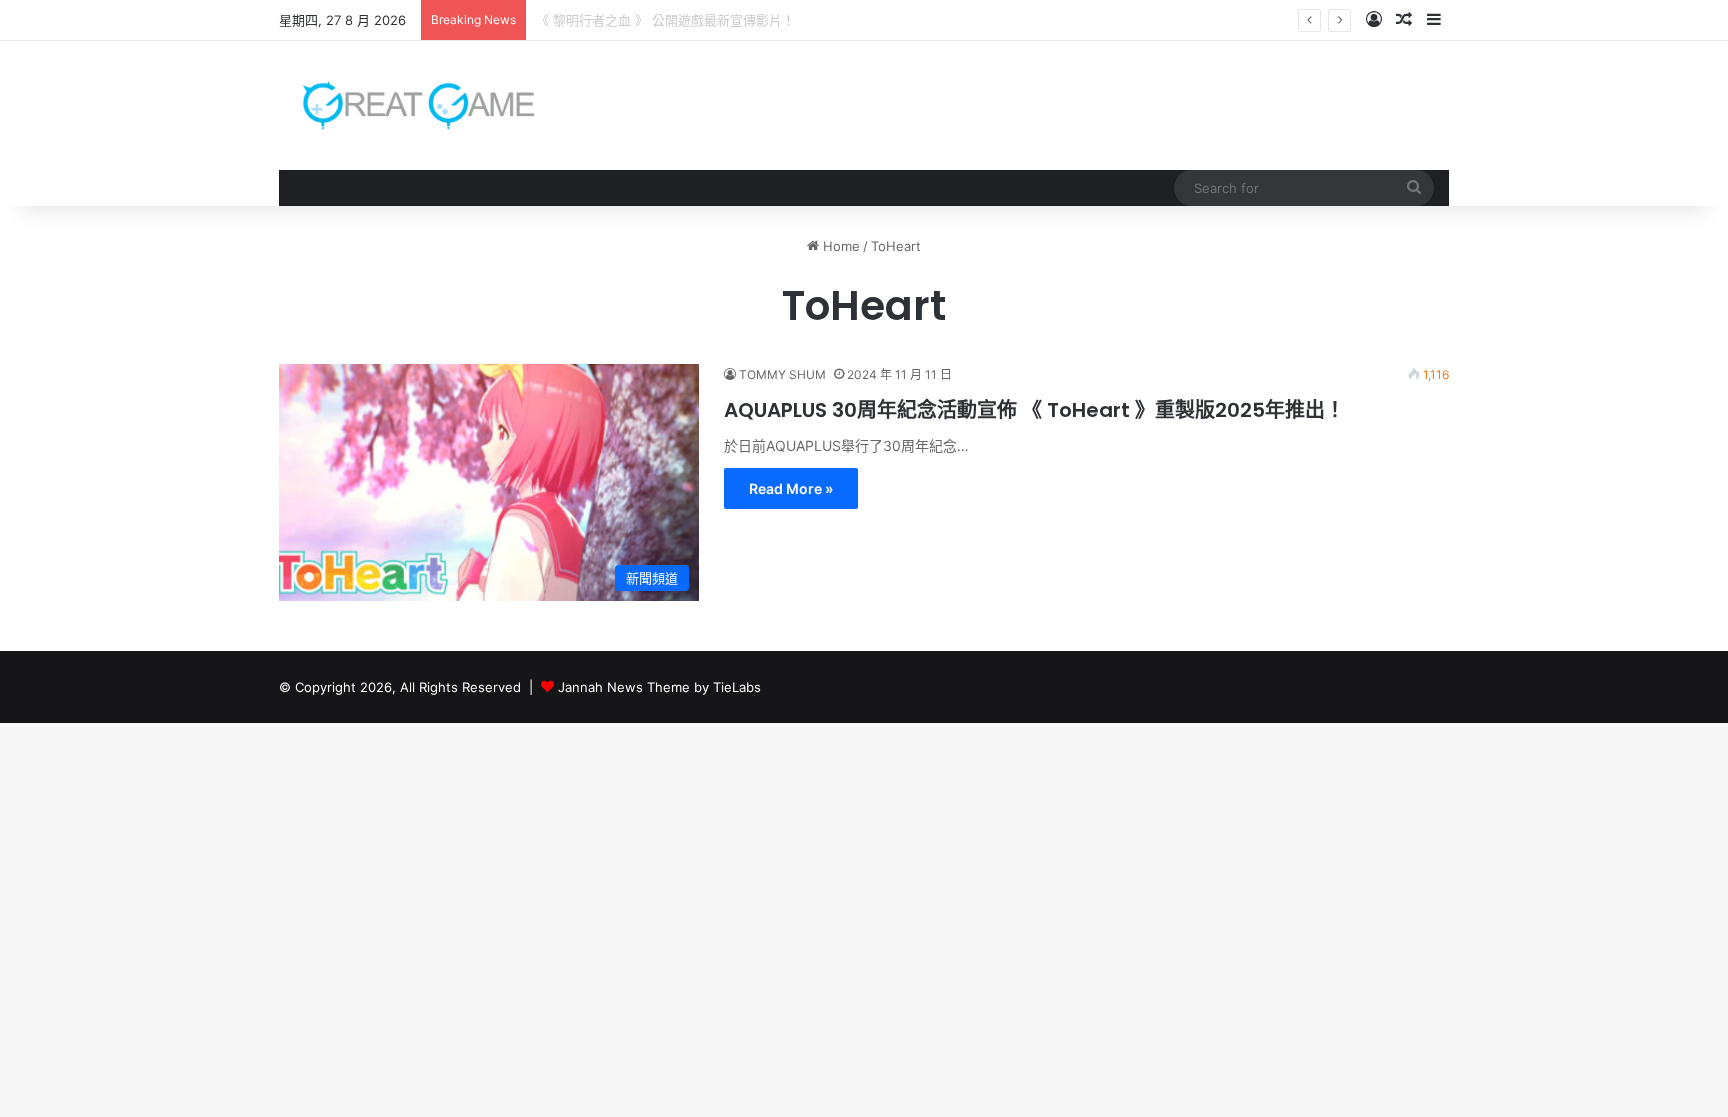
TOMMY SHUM (782, 374)
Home (839, 246)
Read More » (791, 488)
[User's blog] (406, 105)
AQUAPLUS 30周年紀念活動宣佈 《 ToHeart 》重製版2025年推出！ (1034, 410)
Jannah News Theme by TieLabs (659, 687)
